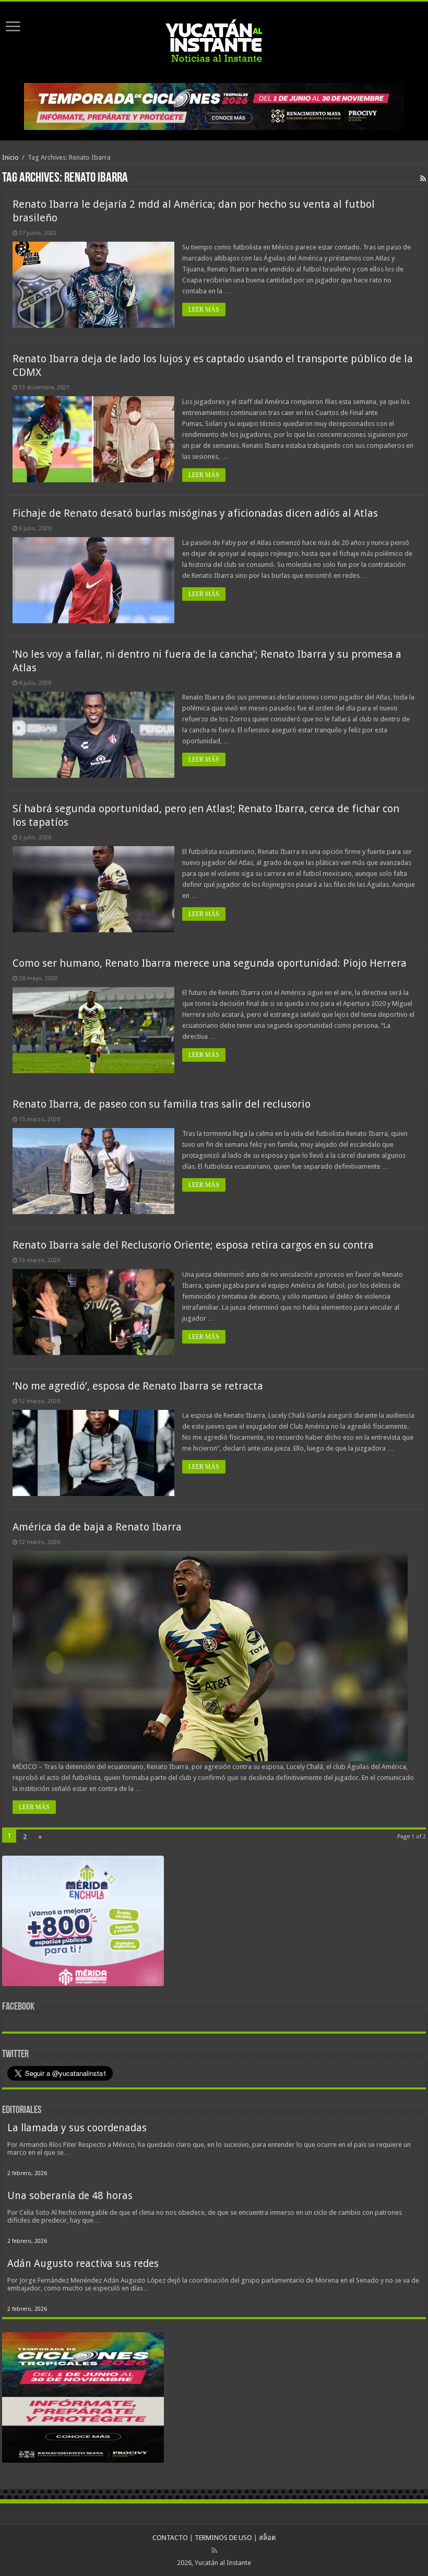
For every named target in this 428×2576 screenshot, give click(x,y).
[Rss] (214, 2550)
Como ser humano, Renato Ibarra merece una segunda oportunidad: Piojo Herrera (210, 963)
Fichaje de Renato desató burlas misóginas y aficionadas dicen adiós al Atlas (195, 513)
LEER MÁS (204, 310)
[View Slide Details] (83, 1923)
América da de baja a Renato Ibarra (97, 1527)
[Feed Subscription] (423, 179)
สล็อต (267, 2538)
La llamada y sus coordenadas (77, 2128)
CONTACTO (170, 2538)
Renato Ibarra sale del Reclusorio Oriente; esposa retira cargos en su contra (193, 1245)
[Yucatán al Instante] (214, 40)
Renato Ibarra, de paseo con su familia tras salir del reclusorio (162, 1104)
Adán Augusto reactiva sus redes (83, 2264)
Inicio (10, 157)
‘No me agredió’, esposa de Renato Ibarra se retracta (138, 1386)
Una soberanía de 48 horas (70, 2196)
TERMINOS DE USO (223, 2538)
